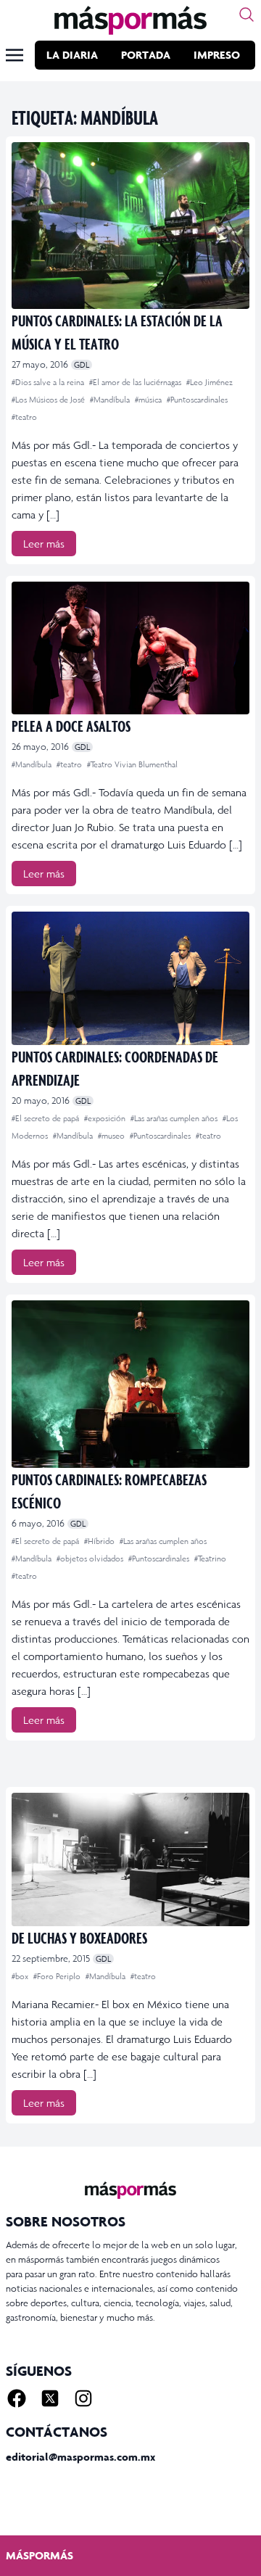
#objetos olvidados (91, 1559)
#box (21, 1976)
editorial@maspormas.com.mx (80, 2457)
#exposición (106, 1118)
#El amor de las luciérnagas (136, 382)
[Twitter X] (50, 2398)
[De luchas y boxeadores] (130, 1860)
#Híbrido (100, 1541)
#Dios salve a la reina (49, 382)
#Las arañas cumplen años (175, 1118)
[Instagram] (83, 2398)
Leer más (44, 544)
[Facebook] (17, 2398)
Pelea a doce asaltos (71, 726)
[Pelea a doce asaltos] (130, 648)
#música (149, 400)
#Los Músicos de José (49, 400)
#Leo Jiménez (210, 382)
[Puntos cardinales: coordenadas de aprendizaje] (130, 978)
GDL (82, 365)
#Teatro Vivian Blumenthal (132, 764)
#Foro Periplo (58, 1976)
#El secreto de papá (46, 1118)
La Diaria (72, 55)
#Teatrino (210, 1559)
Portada (146, 55)
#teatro (24, 417)
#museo (112, 1136)
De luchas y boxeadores (79, 1937)
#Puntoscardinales (197, 400)
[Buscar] (246, 15)
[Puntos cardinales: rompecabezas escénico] (130, 1384)
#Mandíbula (111, 400)
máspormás (40, 2555)
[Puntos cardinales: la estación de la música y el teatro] (130, 226)
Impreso (217, 55)
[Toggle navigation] (14, 55)
